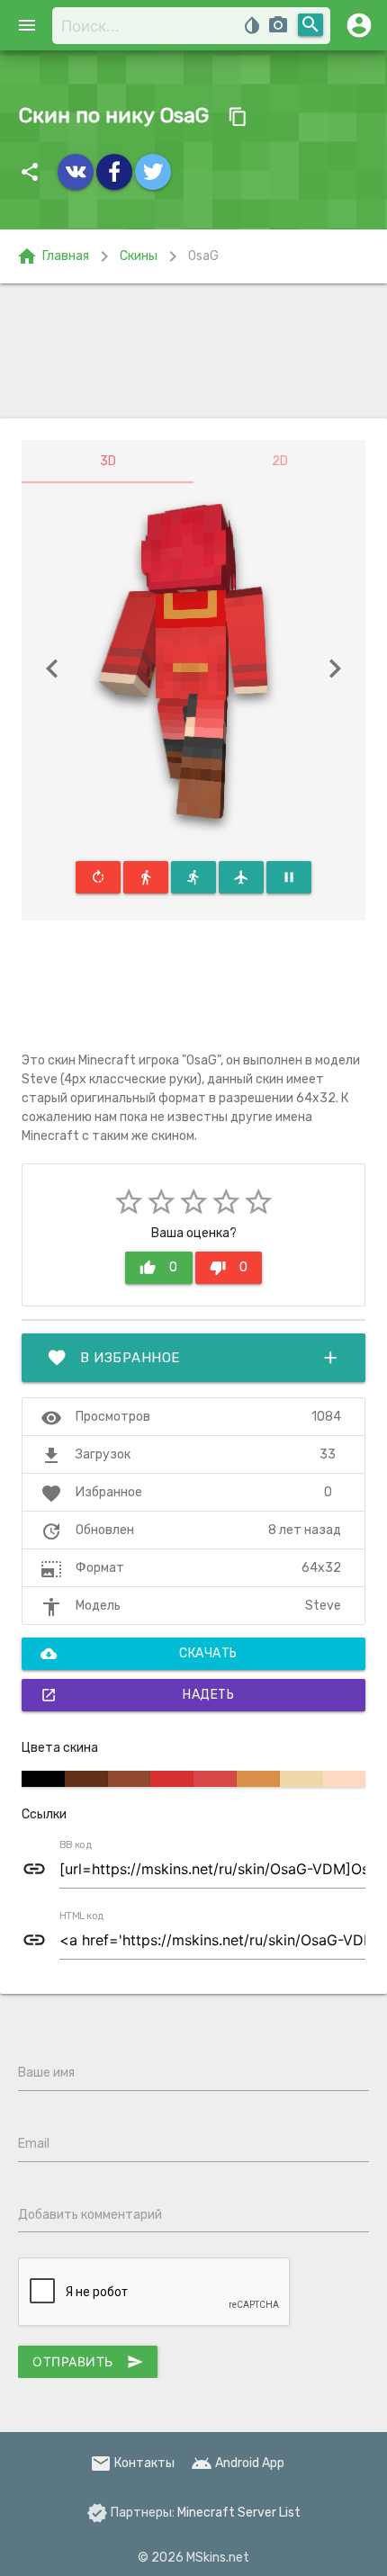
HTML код (82, 1916)
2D (280, 461)
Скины (139, 256)
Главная (53, 256)
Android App (238, 2463)
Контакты (132, 2463)
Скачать (139, 1654)
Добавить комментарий (90, 2215)
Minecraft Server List (239, 2513)
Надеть (137, 1695)
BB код (76, 1845)
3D (108, 461)
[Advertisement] (193, 351)
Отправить (88, 2362)
